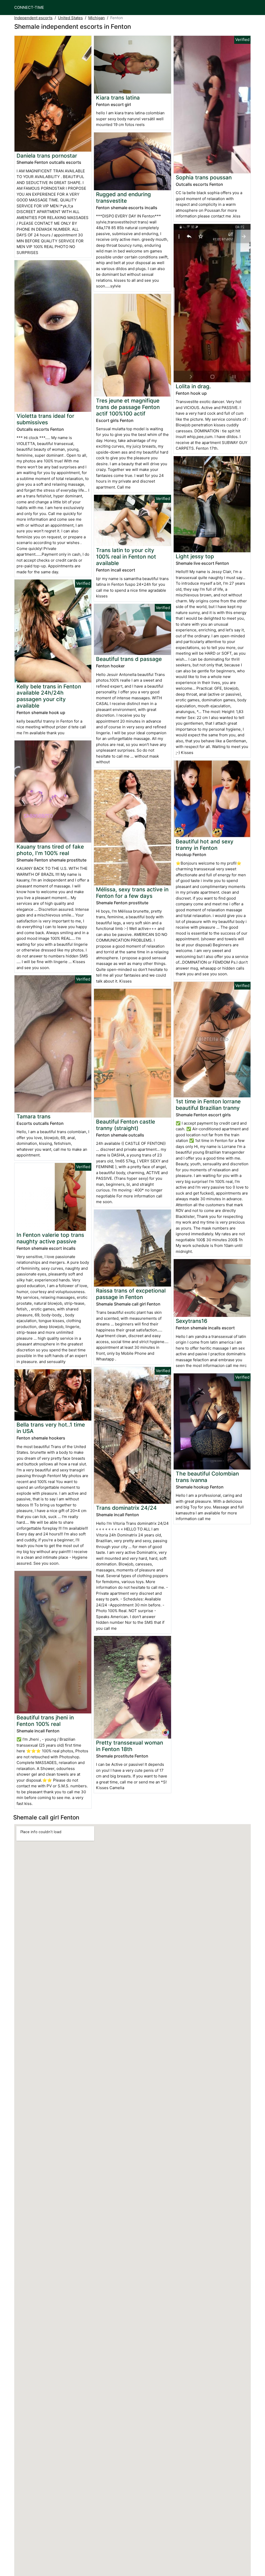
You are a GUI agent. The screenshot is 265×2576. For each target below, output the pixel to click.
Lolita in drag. (193, 386)
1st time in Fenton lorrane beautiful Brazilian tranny (208, 1105)
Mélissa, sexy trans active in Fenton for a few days (132, 893)
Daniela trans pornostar (47, 156)
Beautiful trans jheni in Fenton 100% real (45, 1721)
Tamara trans (34, 1116)
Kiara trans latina (118, 98)
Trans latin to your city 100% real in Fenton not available (126, 557)
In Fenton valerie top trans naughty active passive (50, 1238)
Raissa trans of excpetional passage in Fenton (131, 1294)
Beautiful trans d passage (129, 659)
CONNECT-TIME (29, 7)
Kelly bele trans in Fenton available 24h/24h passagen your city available (49, 696)
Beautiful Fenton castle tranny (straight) (126, 1125)
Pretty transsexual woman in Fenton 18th (130, 1746)
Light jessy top (195, 556)
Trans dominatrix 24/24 (126, 1508)
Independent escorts (33, 18)
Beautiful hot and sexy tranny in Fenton (205, 845)
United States (70, 18)
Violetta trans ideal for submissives (45, 419)
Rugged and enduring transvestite (123, 197)
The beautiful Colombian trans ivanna (207, 1477)
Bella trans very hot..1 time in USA (51, 1428)
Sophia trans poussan (204, 177)
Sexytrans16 (192, 1321)
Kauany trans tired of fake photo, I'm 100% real (50, 850)
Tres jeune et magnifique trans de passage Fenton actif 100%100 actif (128, 407)
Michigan (97, 18)
